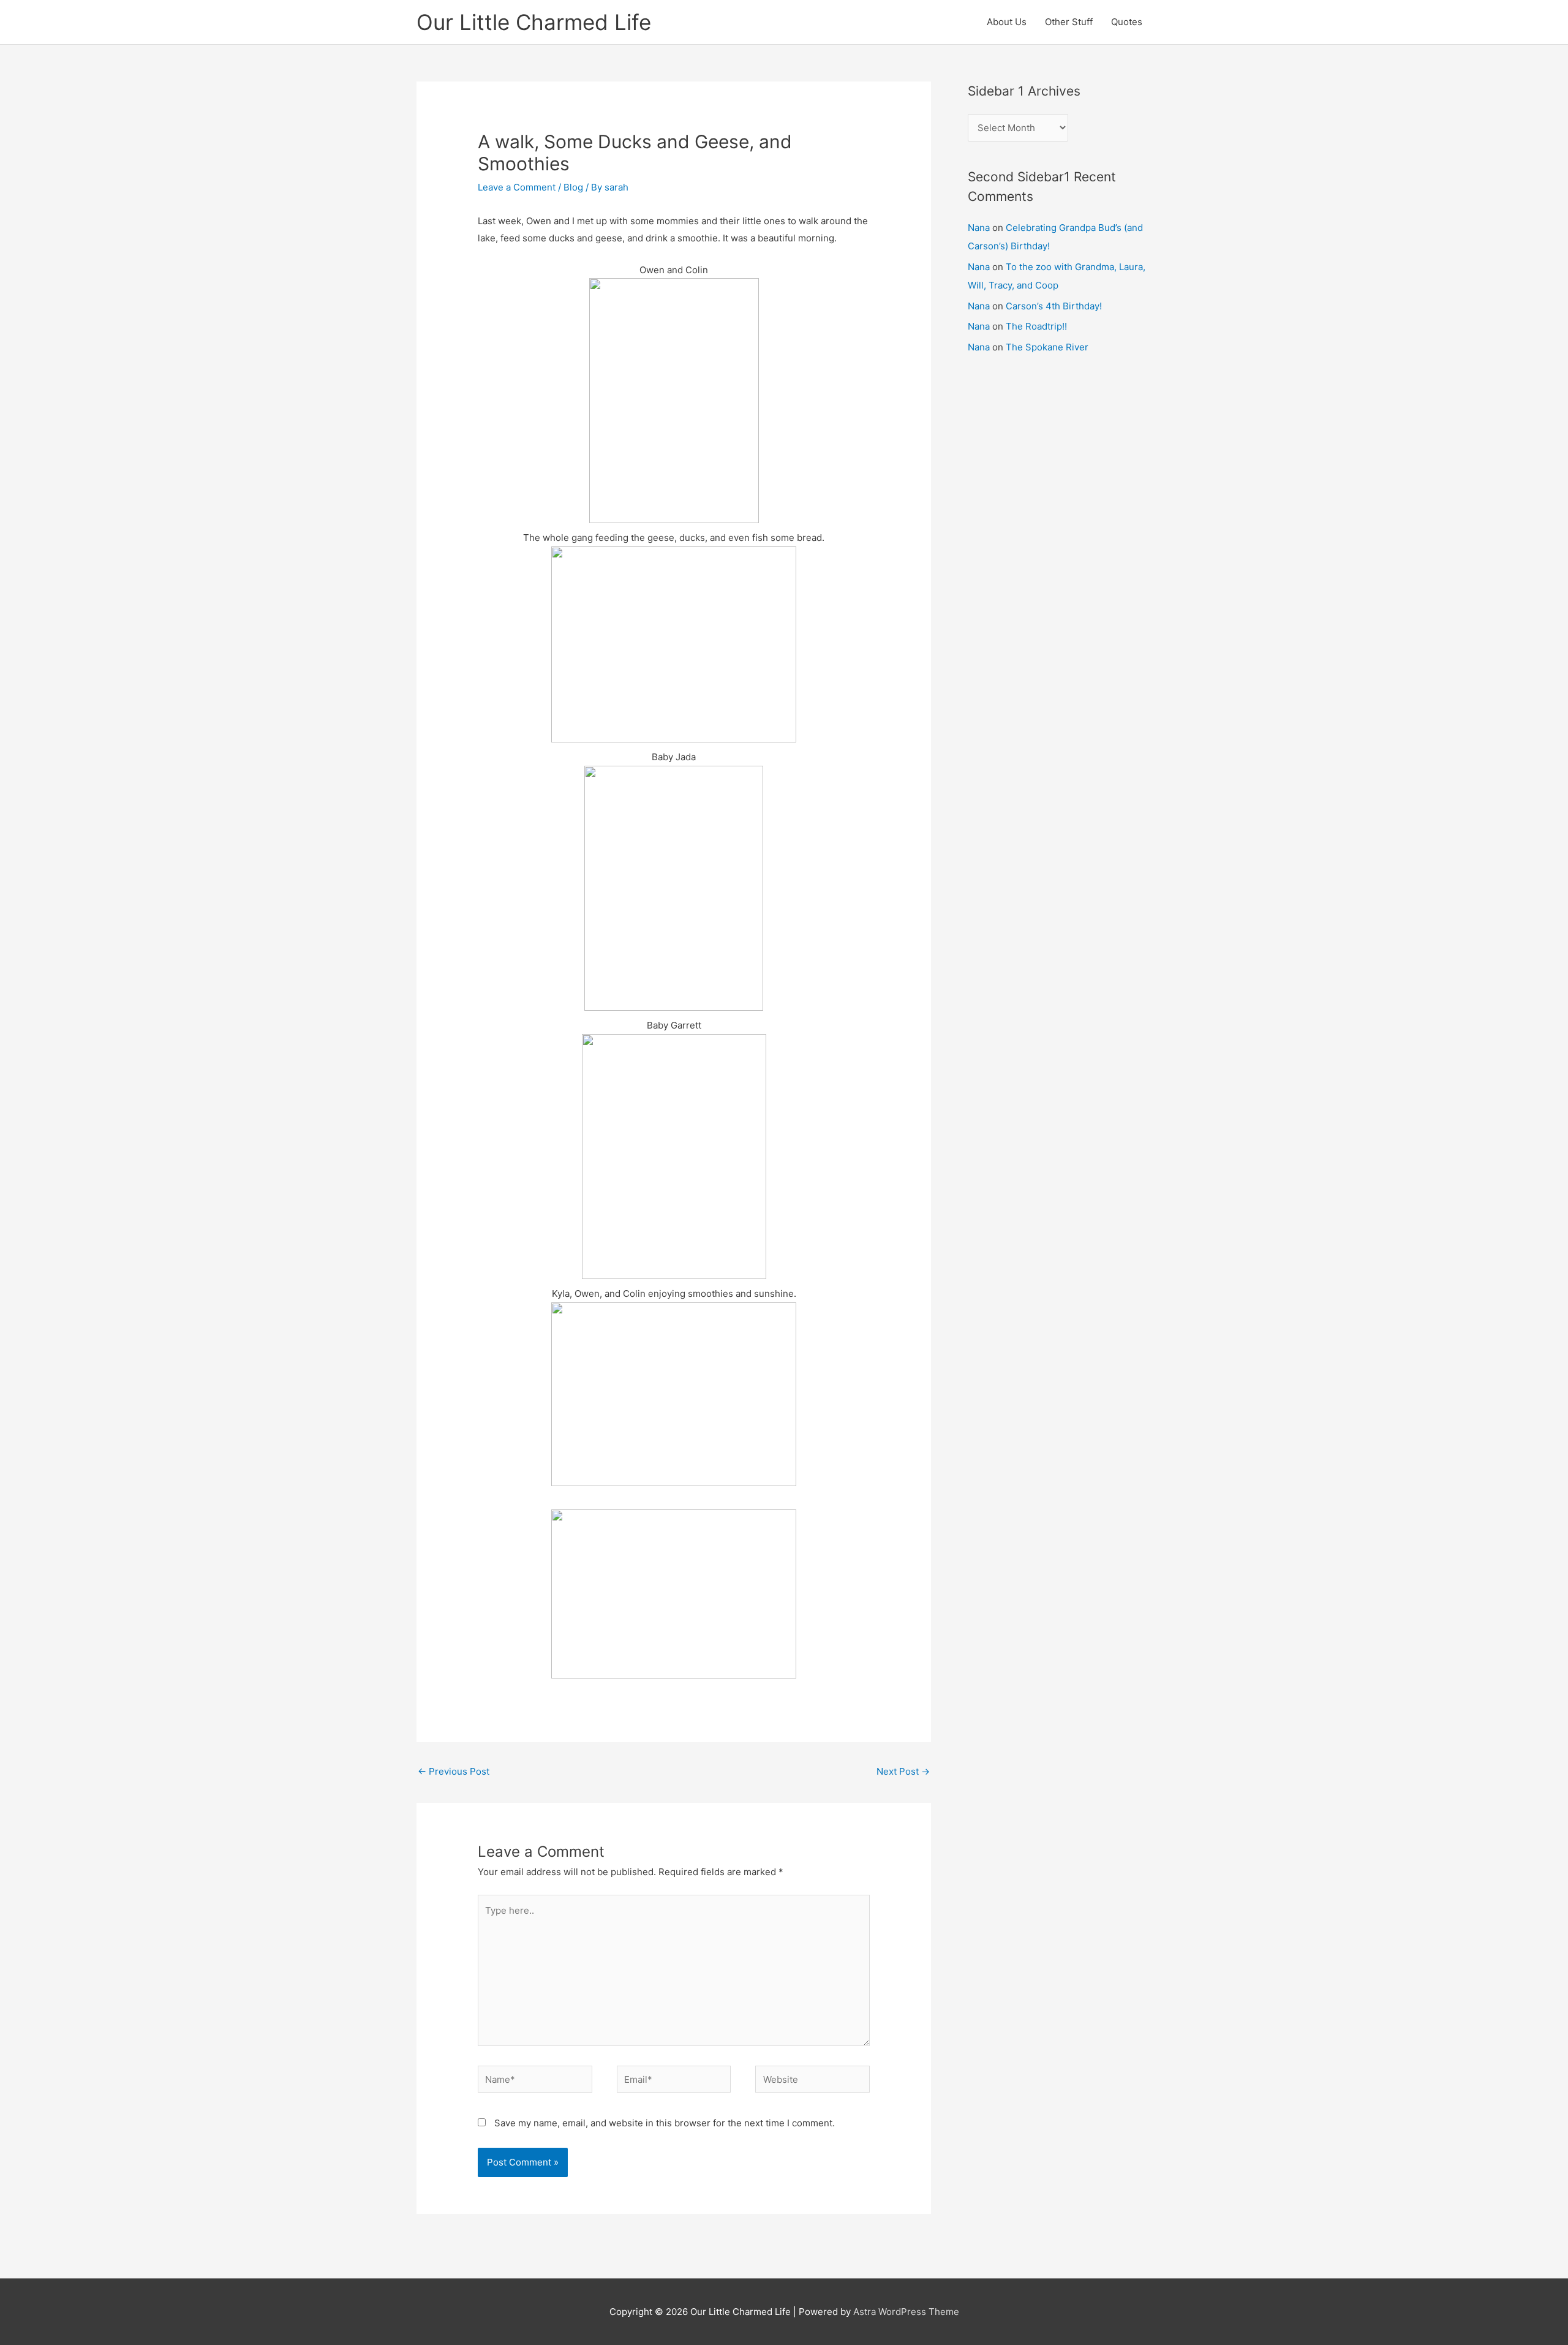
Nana (979, 228)
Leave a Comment (517, 187)
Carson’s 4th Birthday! (1054, 306)
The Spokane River (1047, 347)
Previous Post (454, 1771)
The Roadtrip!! (1036, 326)
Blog (573, 187)
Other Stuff (1069, 22)
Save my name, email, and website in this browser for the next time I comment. (665, 2123)
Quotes (1127, 22)
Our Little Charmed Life (534, 22)
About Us (1007, 22)
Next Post (903, 1771)
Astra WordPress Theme (906, 2312)
